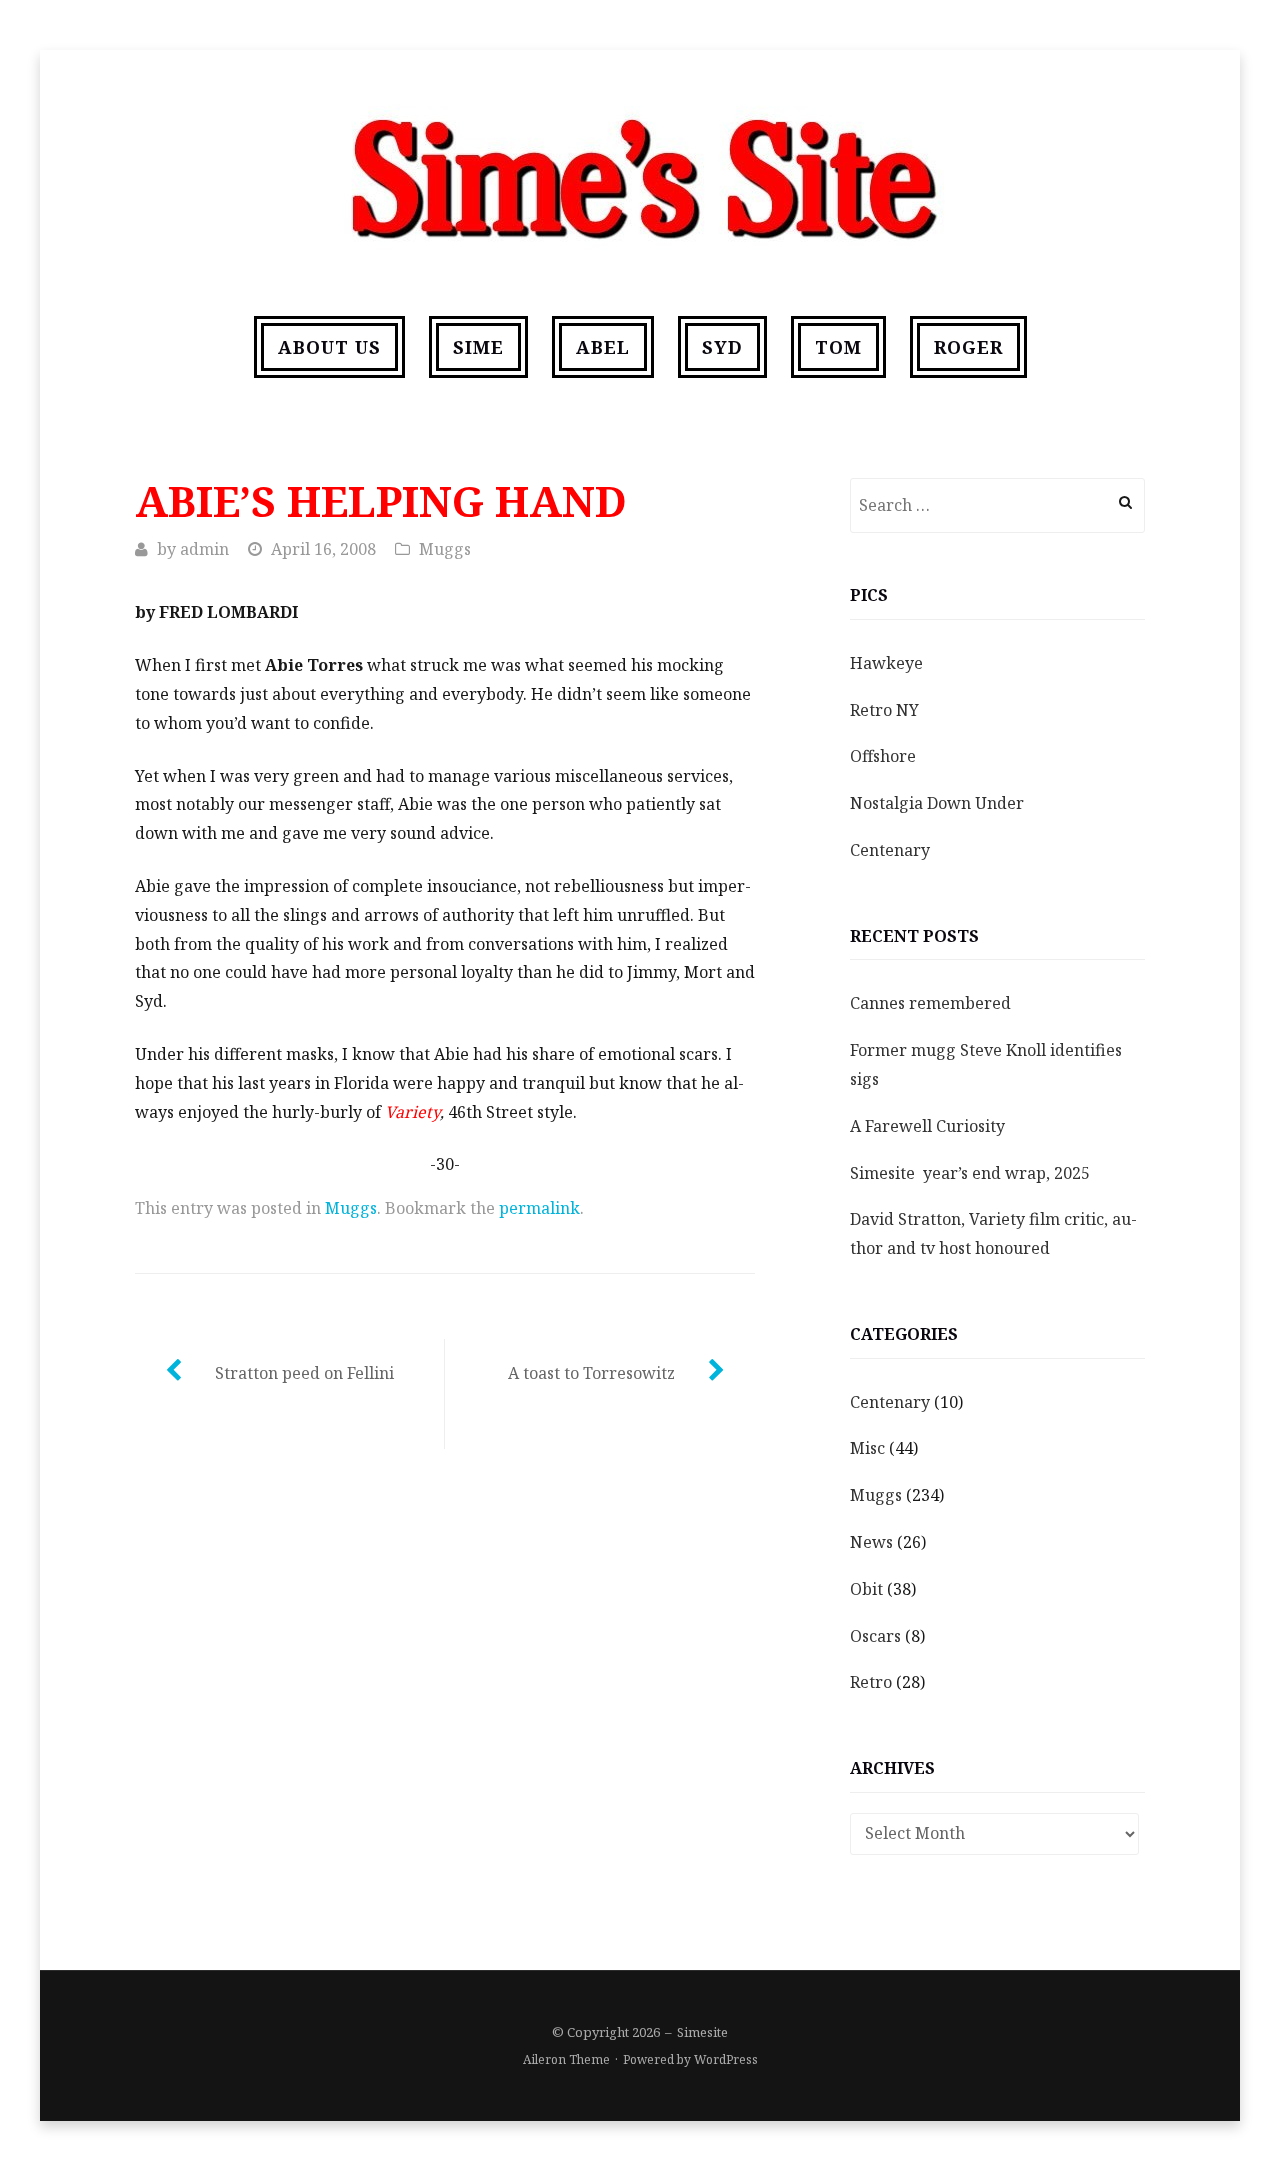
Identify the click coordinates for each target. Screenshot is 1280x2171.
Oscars (875, 1636)
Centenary (890, 850)
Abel (603, 347)
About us (329, 347)
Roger (968, 347)
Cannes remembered (930, 1003)
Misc (867, 1448)
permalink (539, 1208)
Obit (866, 1589)
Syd (722, 347)
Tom (838, 347)
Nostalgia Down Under (937, 803)
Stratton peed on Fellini (304, 1373)
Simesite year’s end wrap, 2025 (970, 1173)
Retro (871, 1682)
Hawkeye (886, 663)
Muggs (445, 549)
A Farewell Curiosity (927, 1126)
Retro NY (884, 710)
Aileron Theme (566, 2059)
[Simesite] (640, 171)
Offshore (883, 756)
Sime (478, 347)
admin (204, 549)
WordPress (726, 2059)
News (871, 1542)
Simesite (702, 2032)
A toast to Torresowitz (591, 1373)
